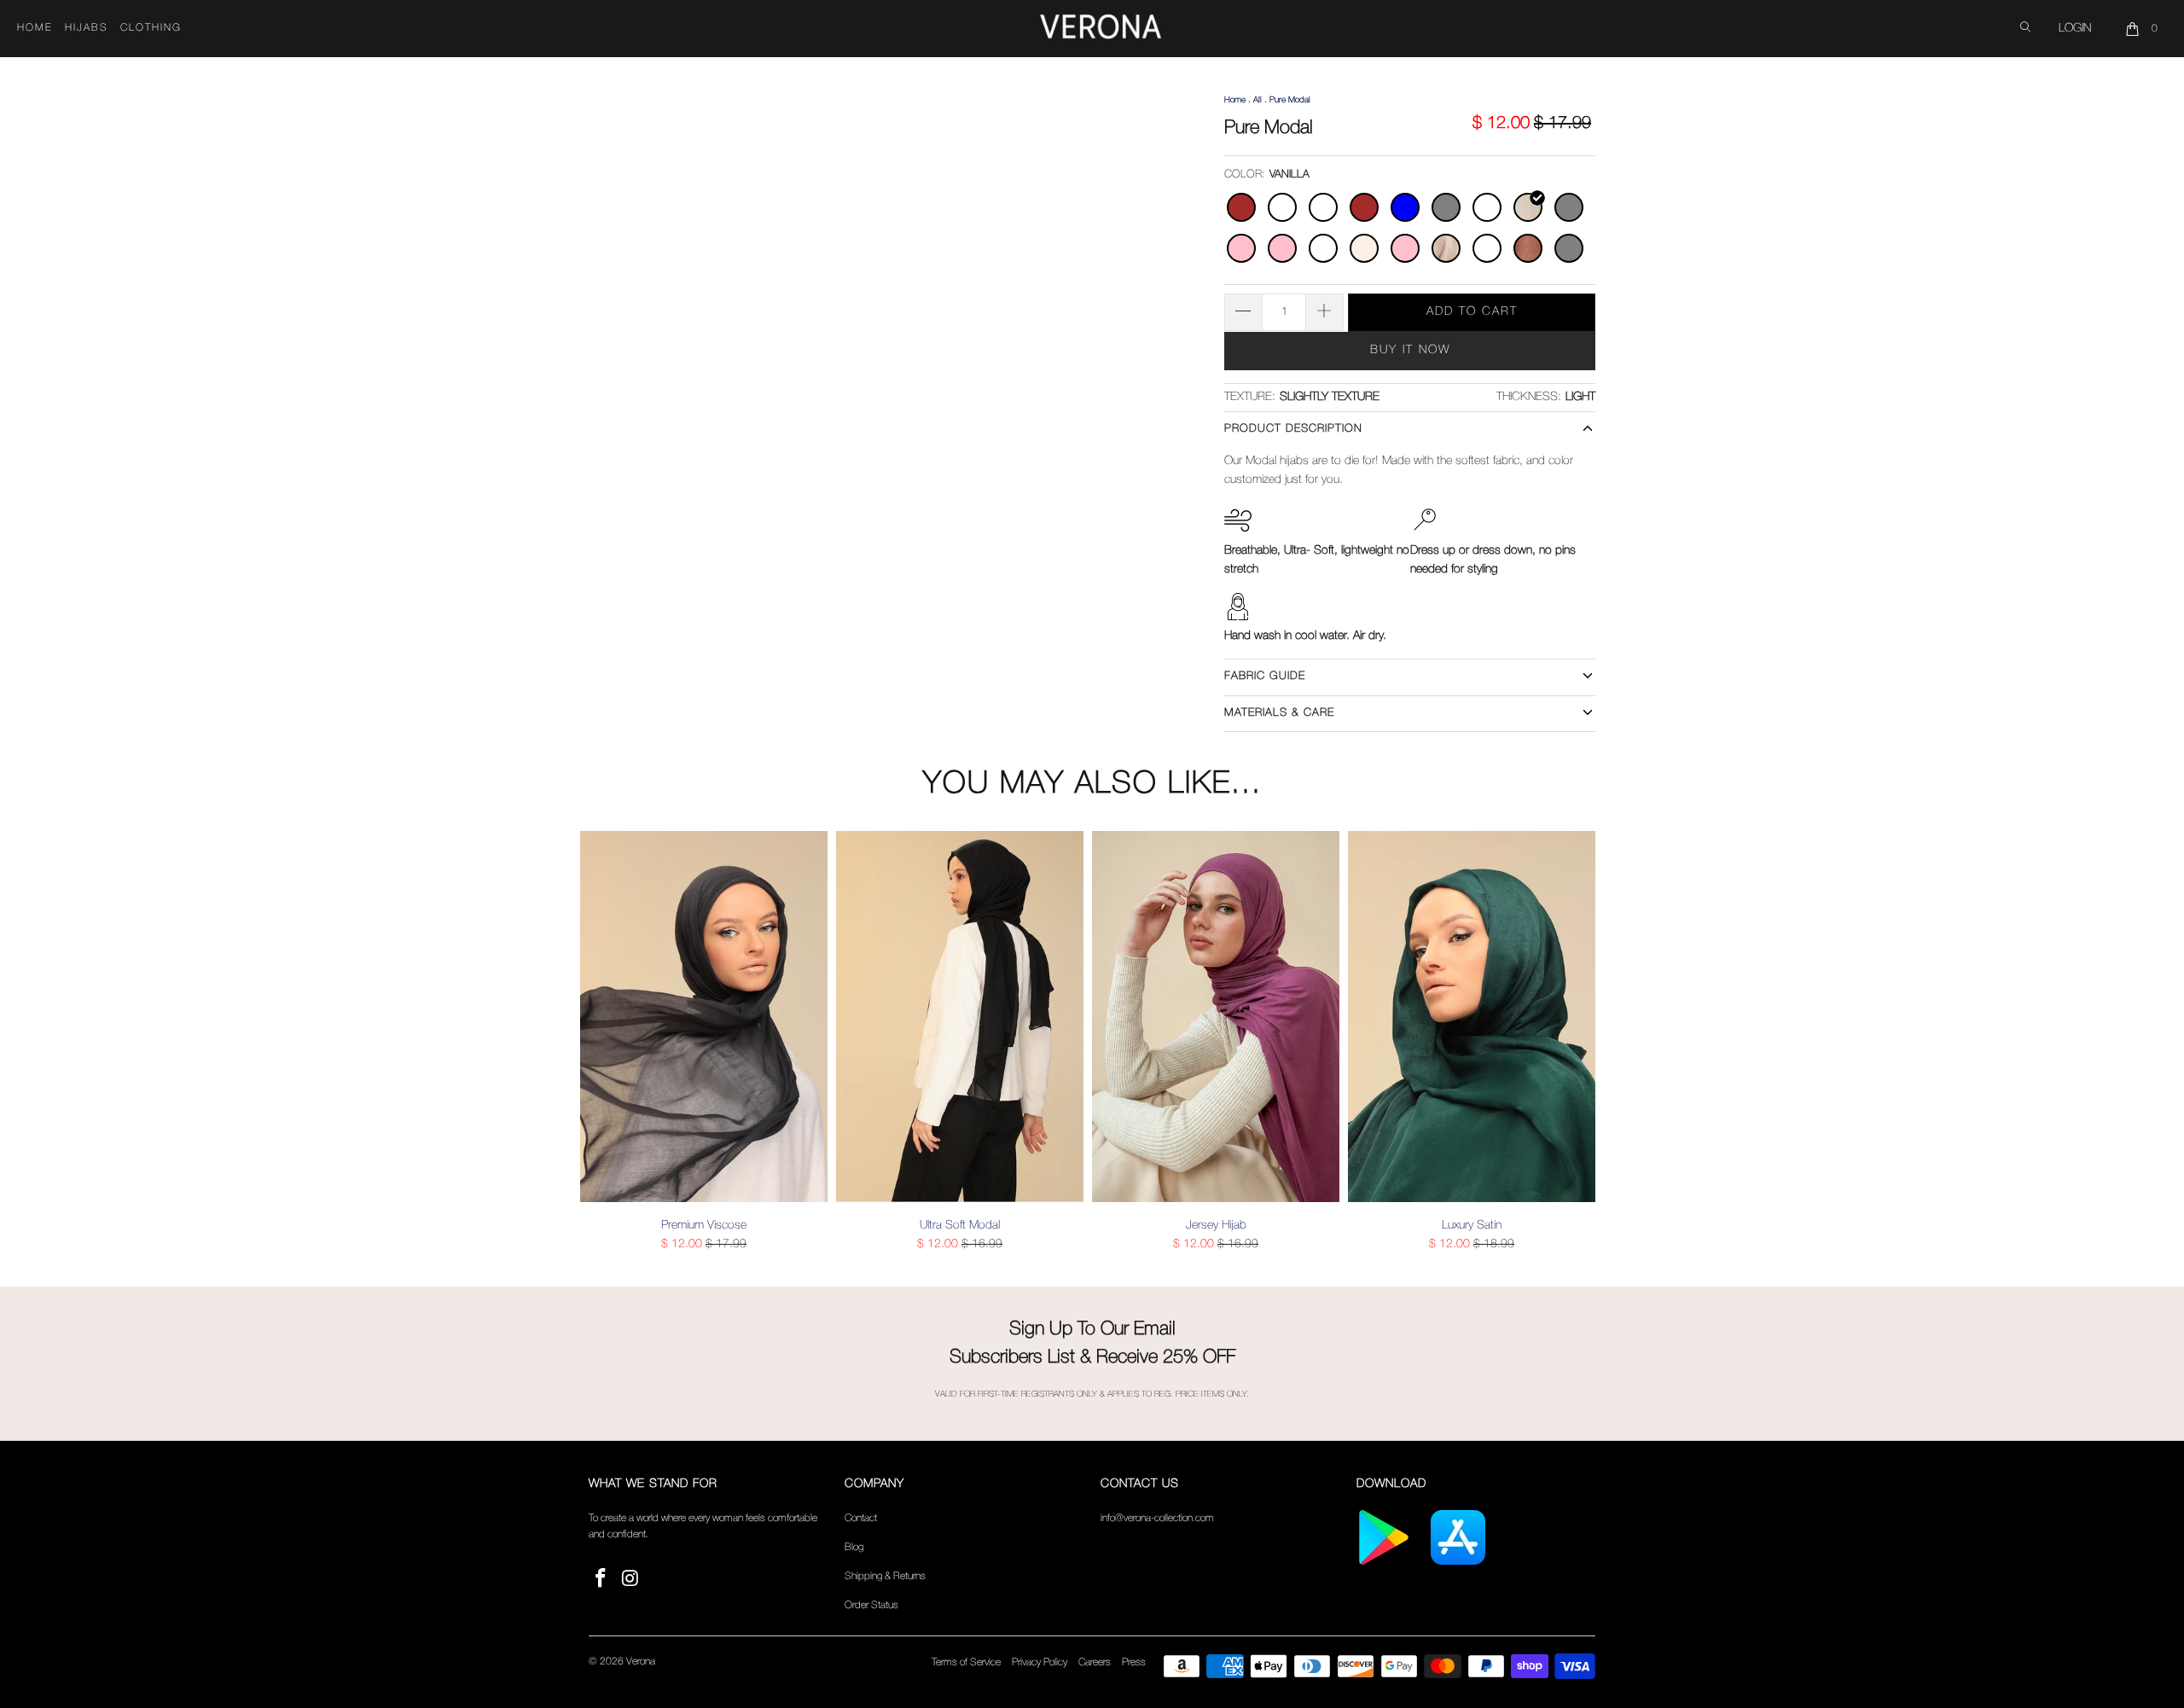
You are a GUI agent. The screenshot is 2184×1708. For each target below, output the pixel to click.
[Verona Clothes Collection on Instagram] (631, 1580)
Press (1134, 1662)
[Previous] (605, 1042)
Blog (854, 1547)
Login (2075, 29)
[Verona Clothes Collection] (1101, 29)
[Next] (1579, 1042)
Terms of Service (966, 1662)
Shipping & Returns (885, 1576)
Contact (861, 1518)
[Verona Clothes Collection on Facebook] (601, 1580)
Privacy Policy (1040, 1662)
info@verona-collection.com (1157, 1518)
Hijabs (87, 28)
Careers (1095, 1662)
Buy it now (1410, 350)
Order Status (871, 1605)
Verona (641, 1662)
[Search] (2025, 29)
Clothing (151, 28)
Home (35, 28)
